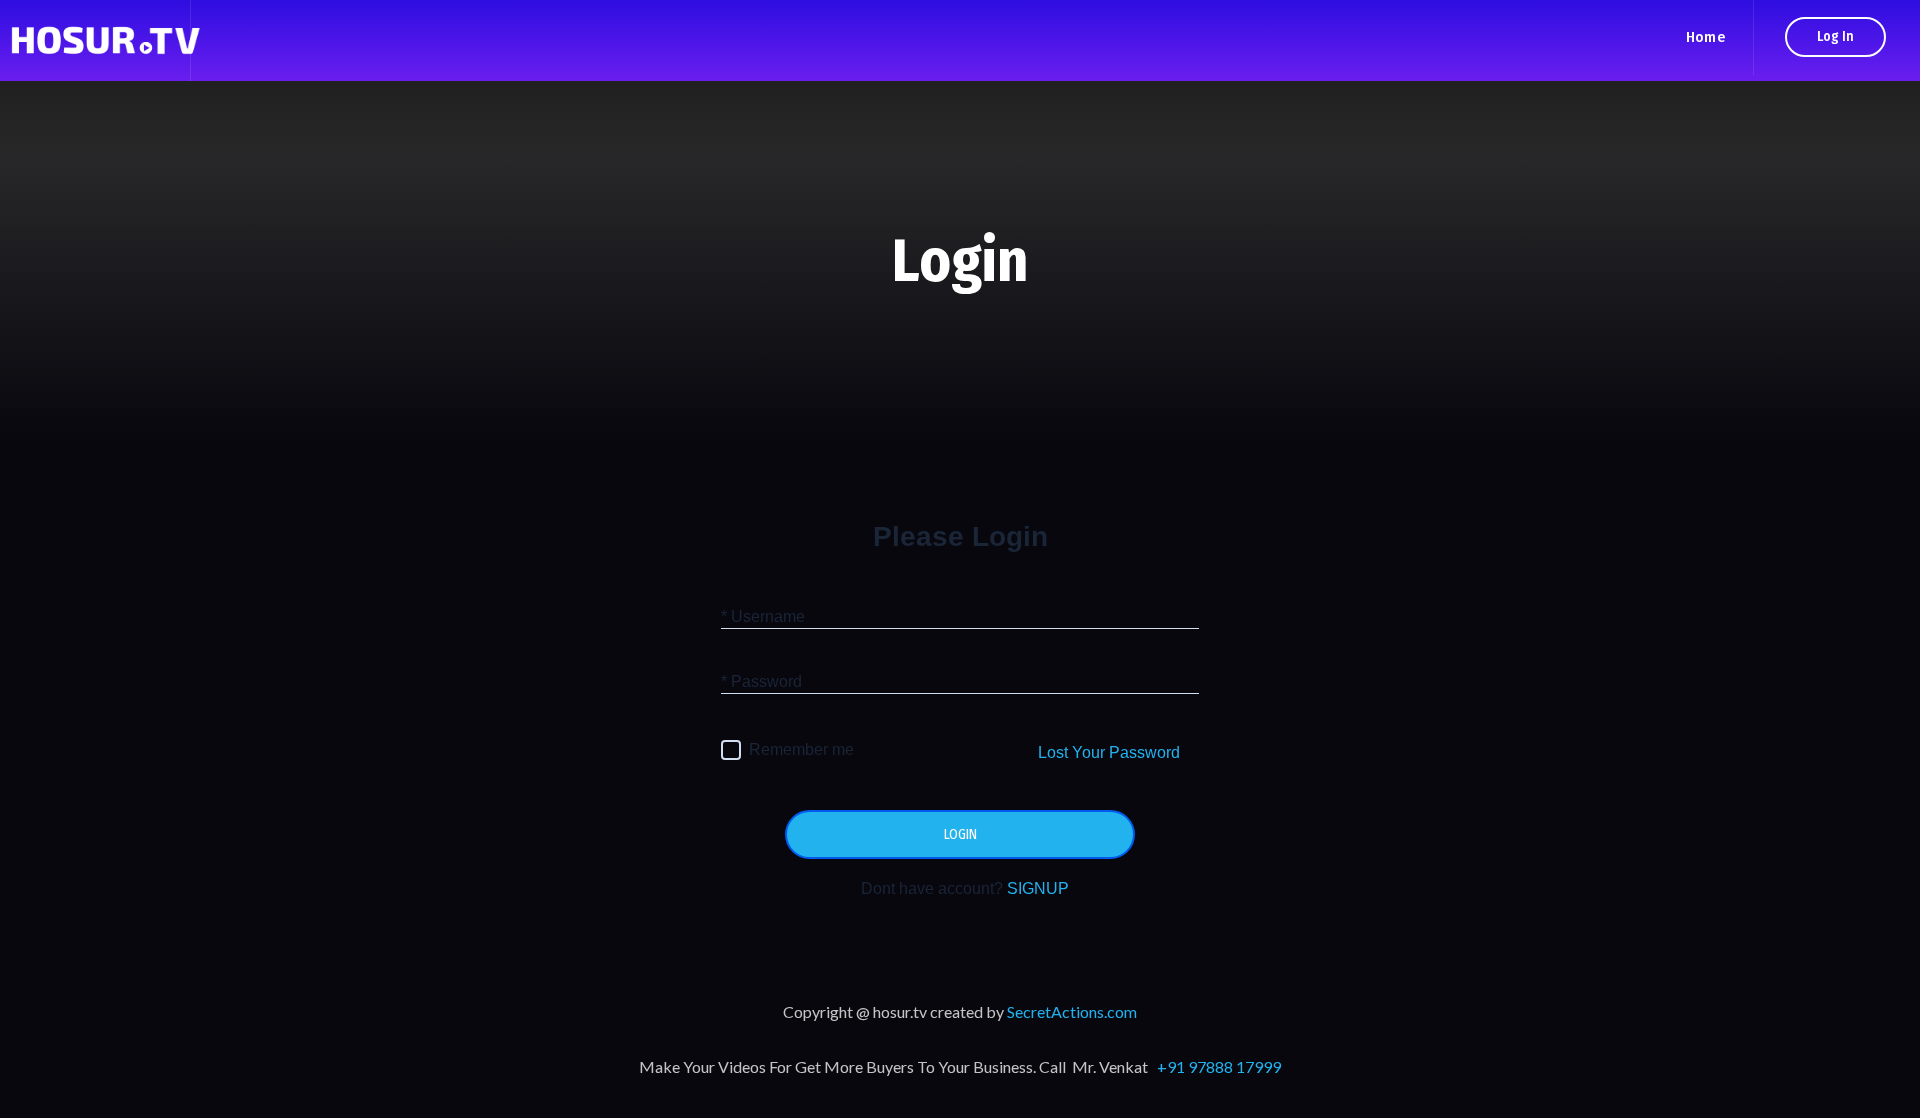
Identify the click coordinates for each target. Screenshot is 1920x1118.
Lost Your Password (1109, 752)
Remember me (801, 749)
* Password (761, 681)
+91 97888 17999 (1219, 1066)
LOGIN (960, 834)
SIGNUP (1038, 888)
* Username (763, 616)
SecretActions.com (1072, 1011)
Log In (1835, 36)
